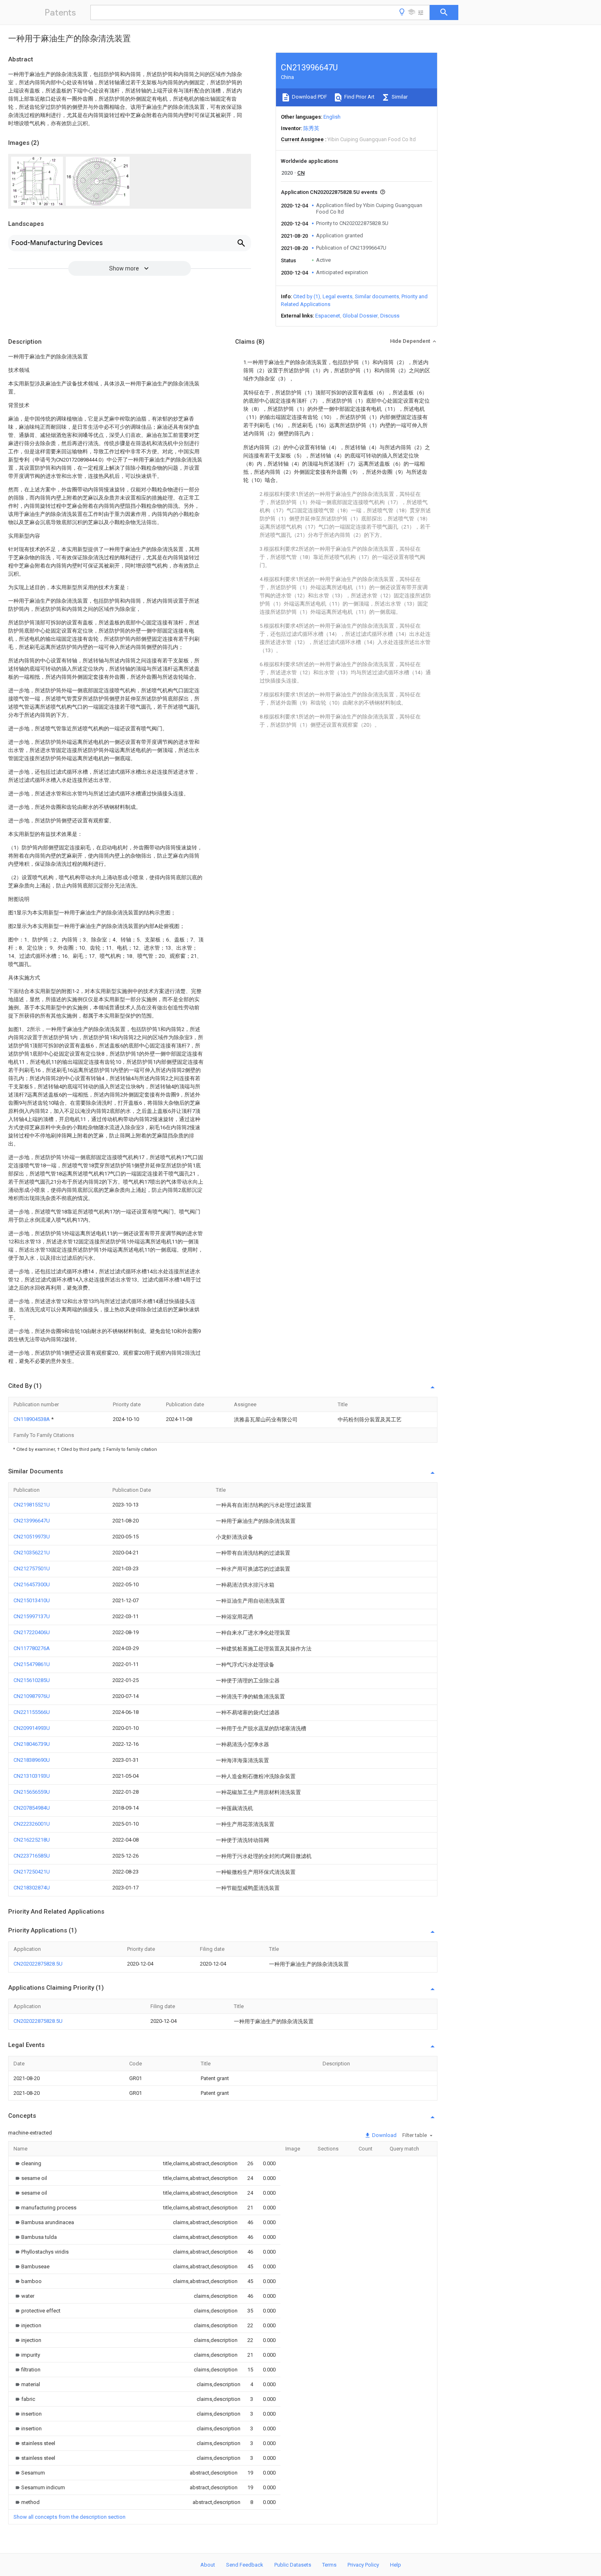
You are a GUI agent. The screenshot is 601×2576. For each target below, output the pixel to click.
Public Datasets (293, 2565)
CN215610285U (32, 1680)
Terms (329, 2565)
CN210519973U (32, 1537)
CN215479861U (32, 1664)
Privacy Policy (363, 2565)
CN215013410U (32, 1600)
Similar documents (377, 296)
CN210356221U (32, 1553)
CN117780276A (32, 1648)
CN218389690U (32, 1760)
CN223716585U (32, 1856)
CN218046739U (32, 1744)
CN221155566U (32, 1712)
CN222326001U (32, 1824)
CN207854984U (32, 1808)
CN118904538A (32, 1419)
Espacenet (328, 316)
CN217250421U (32, 1872)
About (208, 2565)
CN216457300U (32, 1584)
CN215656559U (32, 1792)
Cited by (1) (307, 296)
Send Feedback (245, 2565)
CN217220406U (32, 1632)
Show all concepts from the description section (70, 2517)
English (332, 117)
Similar (399, 97)
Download (384, 2135)
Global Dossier (360, 316)
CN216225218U (32, 1840)
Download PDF (309, 97)
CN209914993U (32, 1728)
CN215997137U (32, 1616)
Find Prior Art (359, 97)
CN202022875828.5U (38, 1964)
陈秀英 (311, 128)
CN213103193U (32, 1776)
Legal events (338, 296)
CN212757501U (32, 1568)
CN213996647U (32, 1521)
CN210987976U (32, 1696)
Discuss (390, 316)
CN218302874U (32, 1888)
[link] (27, 2163)
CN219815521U (32, 1505)
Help (396, 2565)
